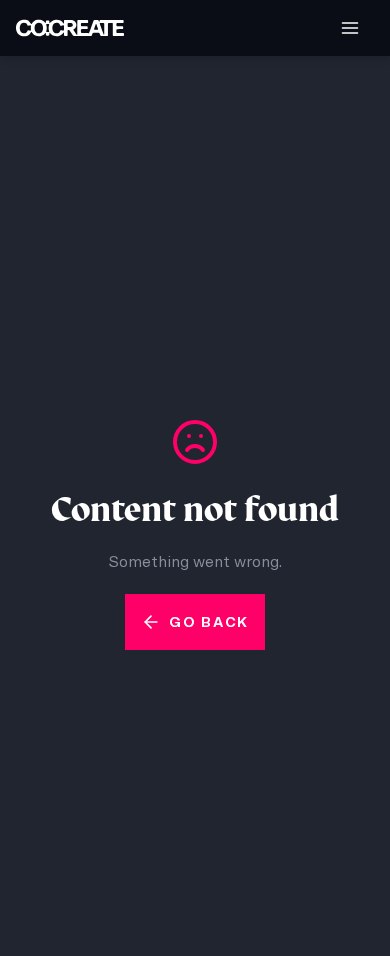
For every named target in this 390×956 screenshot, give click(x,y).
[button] (350, 28)
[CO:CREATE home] (70, 28)
